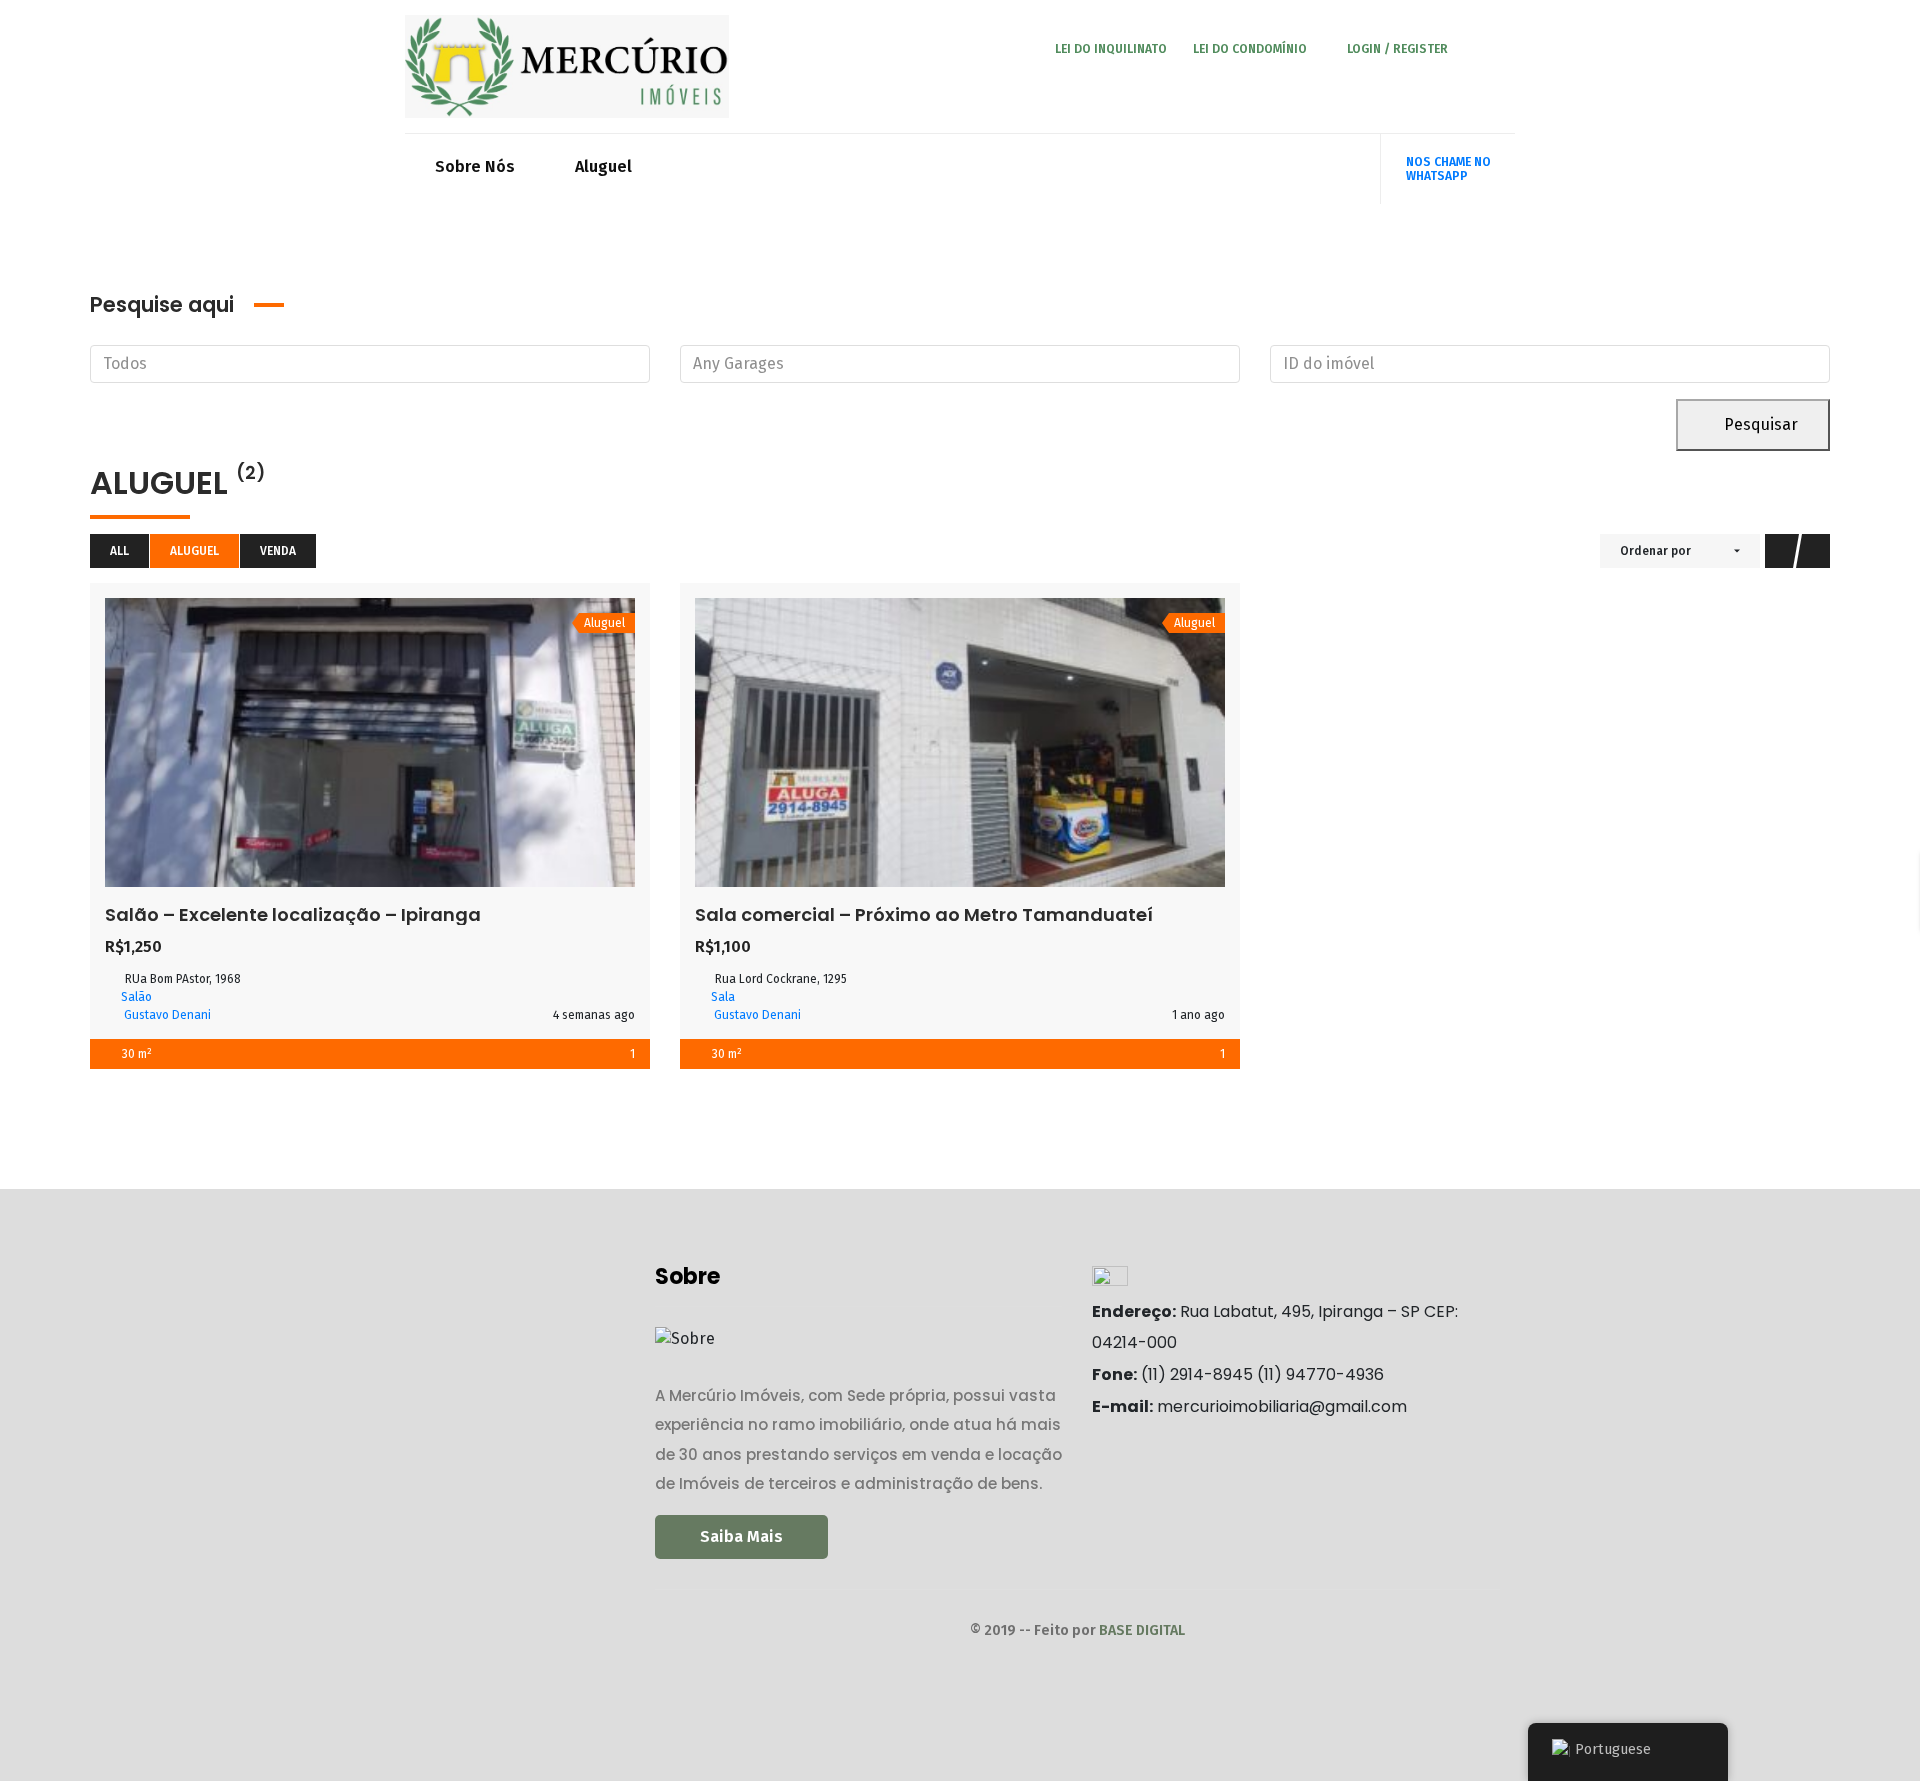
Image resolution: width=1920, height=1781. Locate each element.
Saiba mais (741, 1536)
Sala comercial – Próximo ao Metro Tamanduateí (924, 914)
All (119, 551)
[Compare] (414, 742)
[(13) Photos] (916, 742)
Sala (723, 997)
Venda (278, 551)
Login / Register (1397, 49)
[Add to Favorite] (370, 742)
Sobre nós (475, 166)
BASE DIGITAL (1142, 1630)
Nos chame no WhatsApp (1448, 169)
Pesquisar (1759, 424)
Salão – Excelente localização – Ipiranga (293, 914)
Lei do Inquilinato (1109, 49)
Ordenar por (1655, 551)
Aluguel (603, 166)
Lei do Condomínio (1250, 49)
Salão (136, 997)
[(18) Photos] (326, 742)
